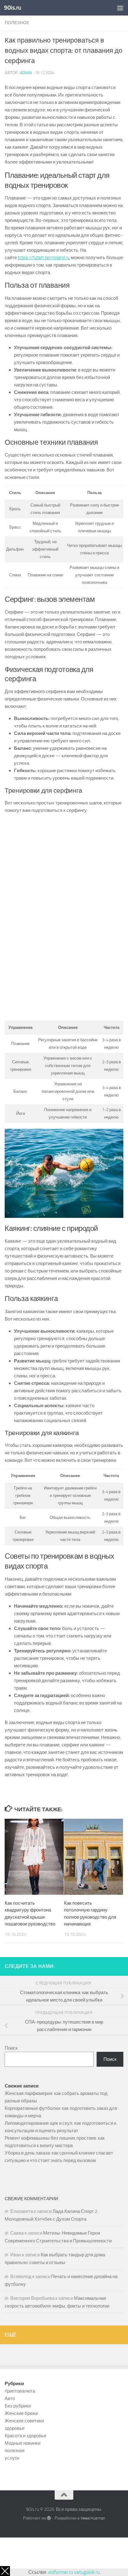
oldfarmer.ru (61, 2572)
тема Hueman (93, 2518)
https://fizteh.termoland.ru (44, 258)
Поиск (11, 2048)
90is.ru (13, 8)
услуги (12, 2458)
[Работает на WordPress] (49, 2518)
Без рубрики (18, 2406)
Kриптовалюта (20, 2391)
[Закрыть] (5, 2571)
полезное (17, 23)
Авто (10, 2398)
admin (26, 73)
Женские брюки (21, 2413)
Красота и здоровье (25, 2436)
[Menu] (120, 8)
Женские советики (24, 2421)
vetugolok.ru (87, 2572)
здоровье (15, 2428)
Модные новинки (23, 2443)
